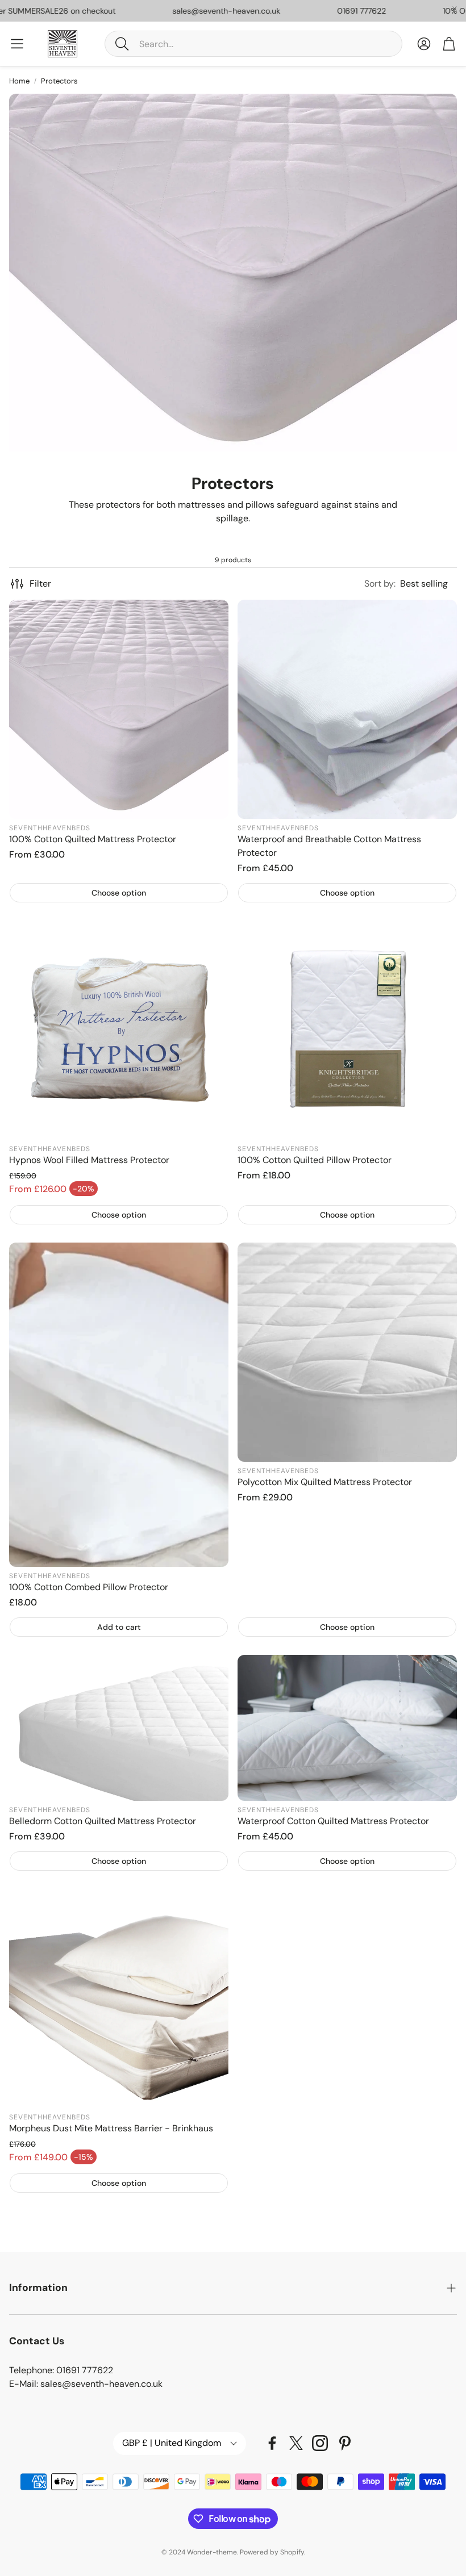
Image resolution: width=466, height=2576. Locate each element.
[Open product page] (119, 709)
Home (19, 81)
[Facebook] (272, 2443)
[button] (253, 44)
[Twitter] (296, 2443)
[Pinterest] (345, 2443)
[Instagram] (320, 2443)
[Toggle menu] (17, 44)
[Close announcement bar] (455, 9)
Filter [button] (40, 584)
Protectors (59, 81)
